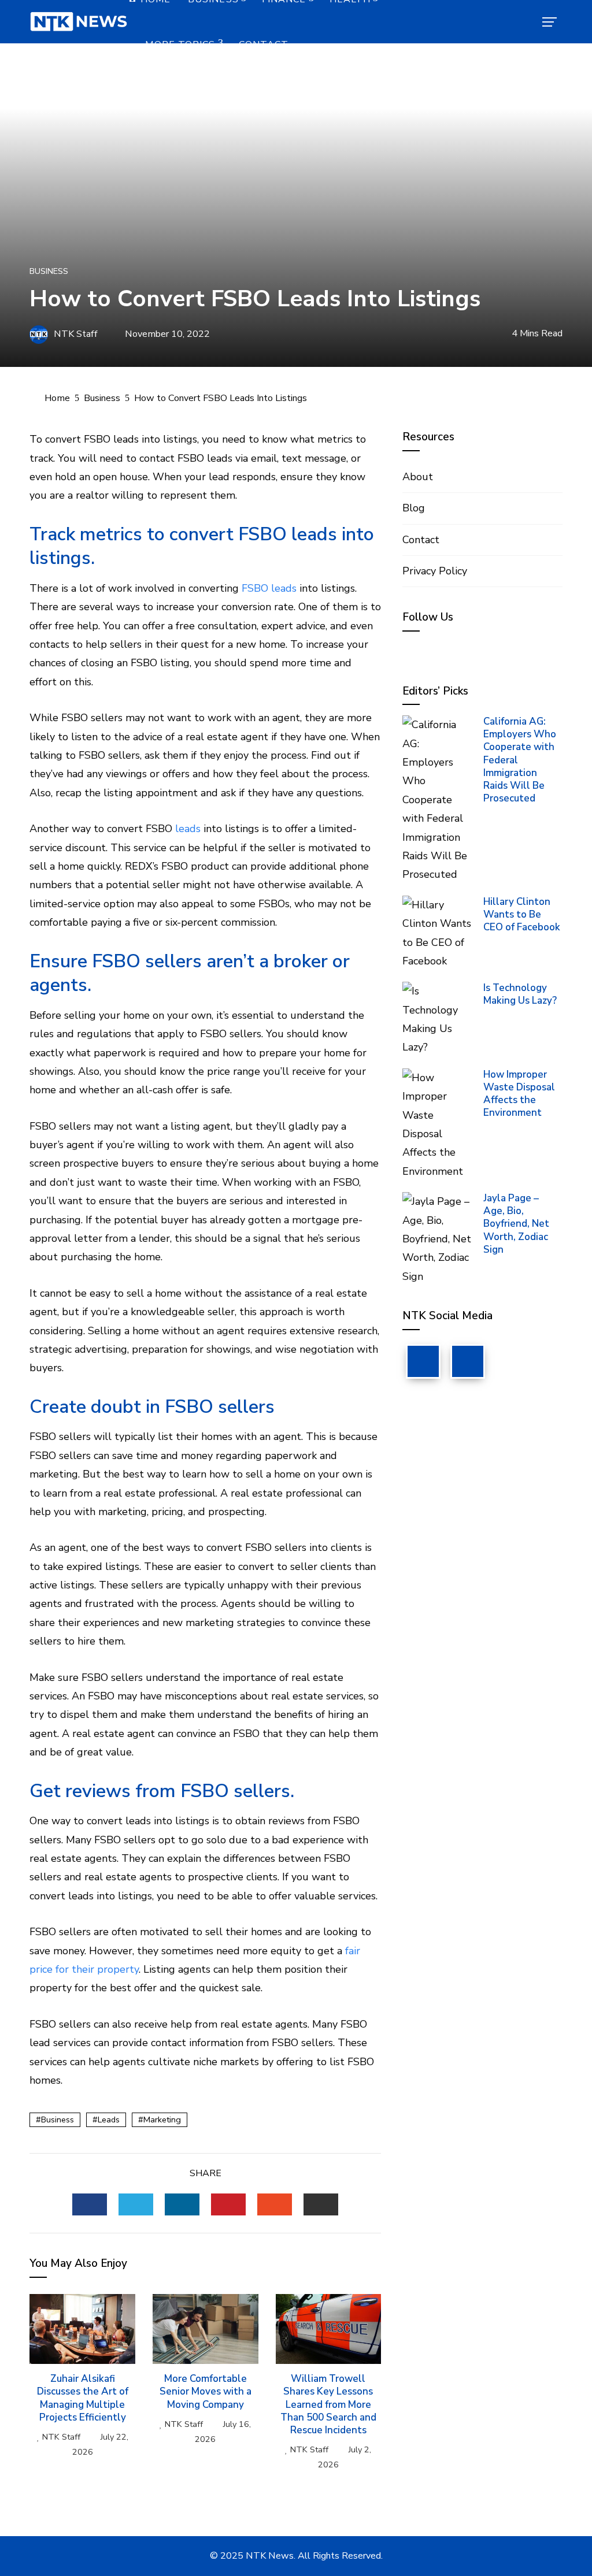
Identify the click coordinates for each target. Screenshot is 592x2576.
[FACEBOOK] (90, 2204)
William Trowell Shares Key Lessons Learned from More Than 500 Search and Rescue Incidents (328, 2404)
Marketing (162, 2120)
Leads (109, 2120)
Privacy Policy (435, 571)
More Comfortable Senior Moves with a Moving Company (206, 2391)
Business (49, 271)
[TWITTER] (136, 2204)
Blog (414, 508)
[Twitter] (468, 1361)
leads (188, 829)
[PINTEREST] (228, 2204)
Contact (264, 44)
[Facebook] (423, 1361)
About (418, 477)
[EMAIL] (321, 2204)
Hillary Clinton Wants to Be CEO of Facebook (522, 914)
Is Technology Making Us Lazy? (520, 994)
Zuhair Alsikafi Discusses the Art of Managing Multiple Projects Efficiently (83, 2398)
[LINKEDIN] (182, 2204)
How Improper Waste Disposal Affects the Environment (519, 1094)
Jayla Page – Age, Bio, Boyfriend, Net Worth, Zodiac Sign (516, 1224)
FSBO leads (269, 588)
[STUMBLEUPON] (275, 2204)
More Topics (180, 44)
